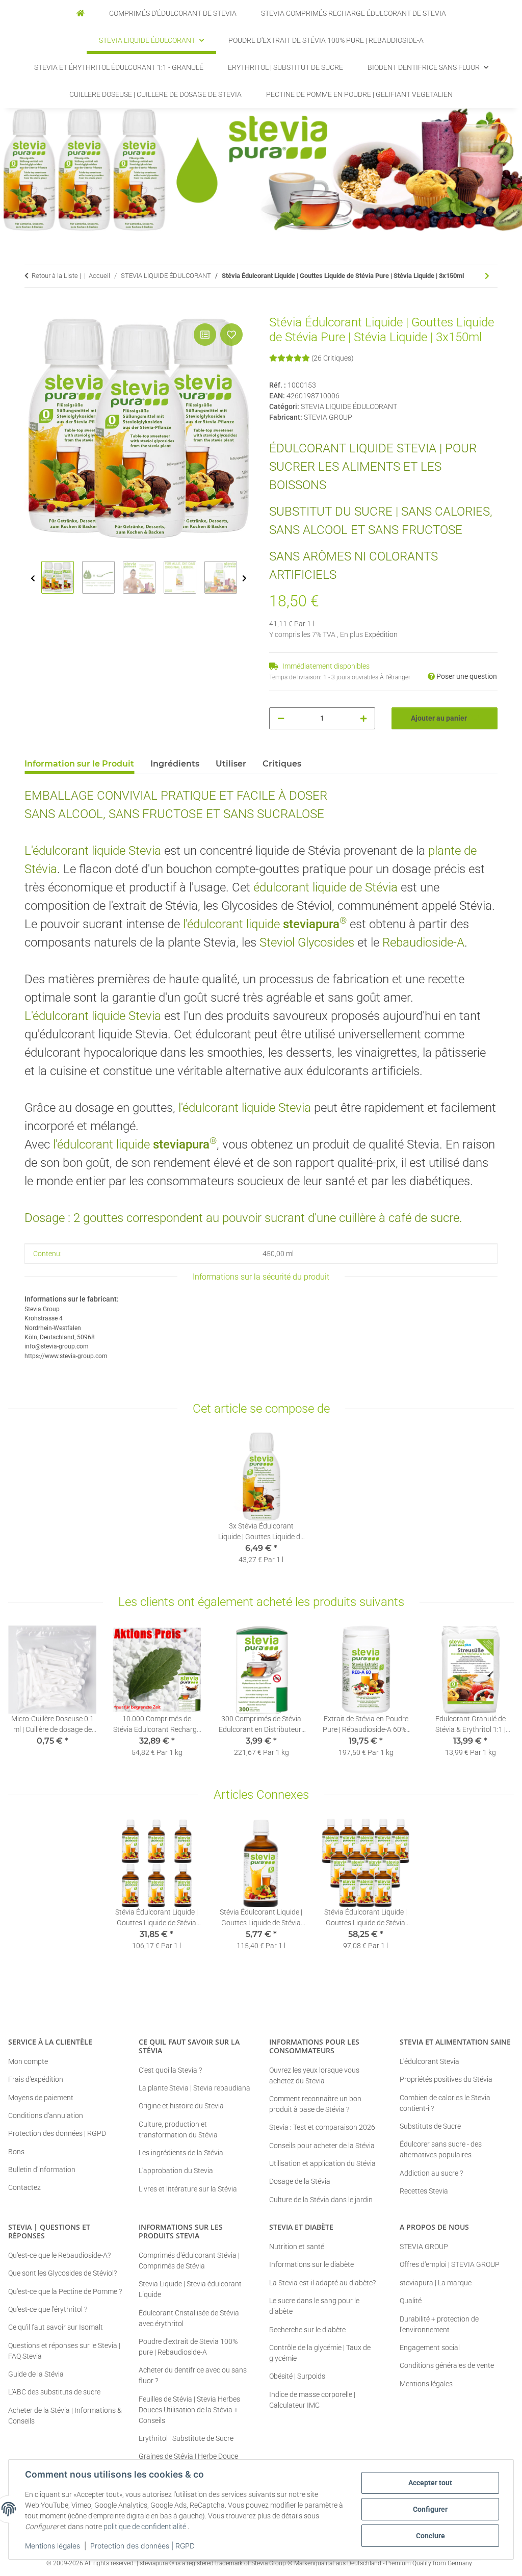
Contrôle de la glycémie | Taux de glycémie (320, 2353)
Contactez (24, 2187)
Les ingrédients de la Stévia (181, 2153)
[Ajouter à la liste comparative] (205, 335)
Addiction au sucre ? (431, 2173)
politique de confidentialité (145, 2527)
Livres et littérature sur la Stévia (188, 2189)
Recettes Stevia (424, 2191)
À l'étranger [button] (395, 677)
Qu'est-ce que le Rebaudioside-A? (59, 2255)
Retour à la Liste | (56, 276)
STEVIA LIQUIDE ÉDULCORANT (349, 406)
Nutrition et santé (297, 2247)
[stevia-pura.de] (81, 14)
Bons (16, 2152)
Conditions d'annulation (46, 2115)
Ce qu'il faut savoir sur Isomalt (56, 2327)
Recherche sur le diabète (307, 2330)
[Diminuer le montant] (281, 718)
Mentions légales (53, 2546)
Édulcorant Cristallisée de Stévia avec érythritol (189, 2318)
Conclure (430, 2536)
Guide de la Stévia (36, 2374)
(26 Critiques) (333, 358)
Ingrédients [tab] (175, 764)
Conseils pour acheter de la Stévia (322, 2146)
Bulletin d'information (42, 2170)
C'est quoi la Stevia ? (170, 2070)
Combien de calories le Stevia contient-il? (445, 2103)
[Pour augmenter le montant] (363, 718)
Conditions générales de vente (447, 2365)
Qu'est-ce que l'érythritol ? (48, 2309)
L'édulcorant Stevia (429, 2061)
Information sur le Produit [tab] (79, 764)
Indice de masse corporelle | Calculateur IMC (312, 2400)
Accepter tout (430, 2483)
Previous (33, 579)
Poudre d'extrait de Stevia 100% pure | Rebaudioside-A (188, 2347)
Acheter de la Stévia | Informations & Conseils (65, 2416)
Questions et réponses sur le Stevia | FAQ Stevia (64, 2351)
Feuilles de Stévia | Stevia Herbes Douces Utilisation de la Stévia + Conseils (189, 2410)
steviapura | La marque (436, 2283)
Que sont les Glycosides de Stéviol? (62, 2273)
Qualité (411, 2301)
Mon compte (28, 2061)
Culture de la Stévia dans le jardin (321, 2200)
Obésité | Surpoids (297, 2376)
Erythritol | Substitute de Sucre (186, 2438)
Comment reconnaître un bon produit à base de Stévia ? (315, 2104)
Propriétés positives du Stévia (446, 2079)
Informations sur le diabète (311, 2264)
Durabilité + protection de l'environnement (439, 2324)
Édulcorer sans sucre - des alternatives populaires (441, 2149)
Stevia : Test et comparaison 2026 (322, 2127)
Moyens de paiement (41, 2098)
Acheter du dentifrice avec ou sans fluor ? (193, 2375)
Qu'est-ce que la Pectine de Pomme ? (65, 2291)
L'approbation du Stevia (176, 2171)
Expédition (381, 634)
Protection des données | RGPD (142, 2546)
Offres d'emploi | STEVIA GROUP (450, 2264)
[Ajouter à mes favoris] (231, 335)
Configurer (430, 2509)
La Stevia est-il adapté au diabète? (322, 2283)
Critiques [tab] (282, 764)
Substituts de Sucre (430, 2126)
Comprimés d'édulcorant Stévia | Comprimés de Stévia (189, 2261)
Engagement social (430, 2348)
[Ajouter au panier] (33, 310)
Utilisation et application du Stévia (322, 2163)
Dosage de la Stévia (300, 2181)
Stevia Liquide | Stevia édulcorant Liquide (190, 2289)
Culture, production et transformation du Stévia (178, 2129)
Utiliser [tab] (231, 764)
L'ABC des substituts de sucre (54, 2392)
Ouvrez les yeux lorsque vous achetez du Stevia (314, 2075)
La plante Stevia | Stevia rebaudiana (194, 2088)
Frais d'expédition (36, 2079)
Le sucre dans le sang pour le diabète (314, 2306)
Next (244, 579)
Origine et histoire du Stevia (181, 2106)
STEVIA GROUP (424, 2247)
